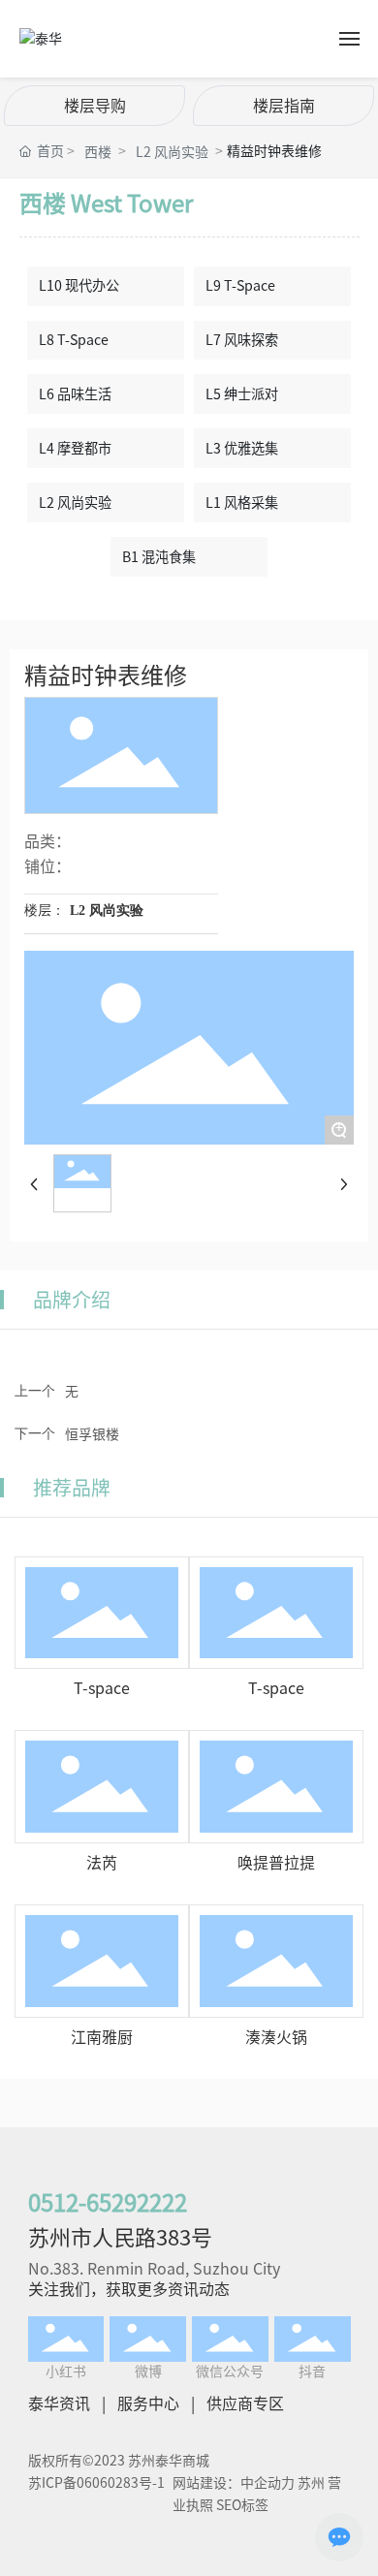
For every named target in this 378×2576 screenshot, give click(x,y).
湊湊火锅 (276, 2037)
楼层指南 (284, 106)
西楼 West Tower (106, 204)
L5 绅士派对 (242, 394)
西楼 (98, 152)
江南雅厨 (102, 2037)
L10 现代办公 (79, 285)
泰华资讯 (59, 2403)
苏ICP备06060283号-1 (96, 2483)
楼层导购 (95, 106)
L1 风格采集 (242, 503)
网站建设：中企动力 (234, 2483)
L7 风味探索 (242, 340)
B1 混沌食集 (159, 557)
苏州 (311, 2483)
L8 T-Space (74, 340)
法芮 (102, 1863)
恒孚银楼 (92, 1434)
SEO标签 (242, 2505)
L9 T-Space (240, 285)
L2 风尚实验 (172, 152)
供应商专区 (245, 2403)
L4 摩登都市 (75, 448)
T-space (102, 1688)
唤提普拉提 (276, 1863)
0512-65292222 (108, 2203)
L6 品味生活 (75, 394)
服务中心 (148, 2403)
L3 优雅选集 (242, 448)
